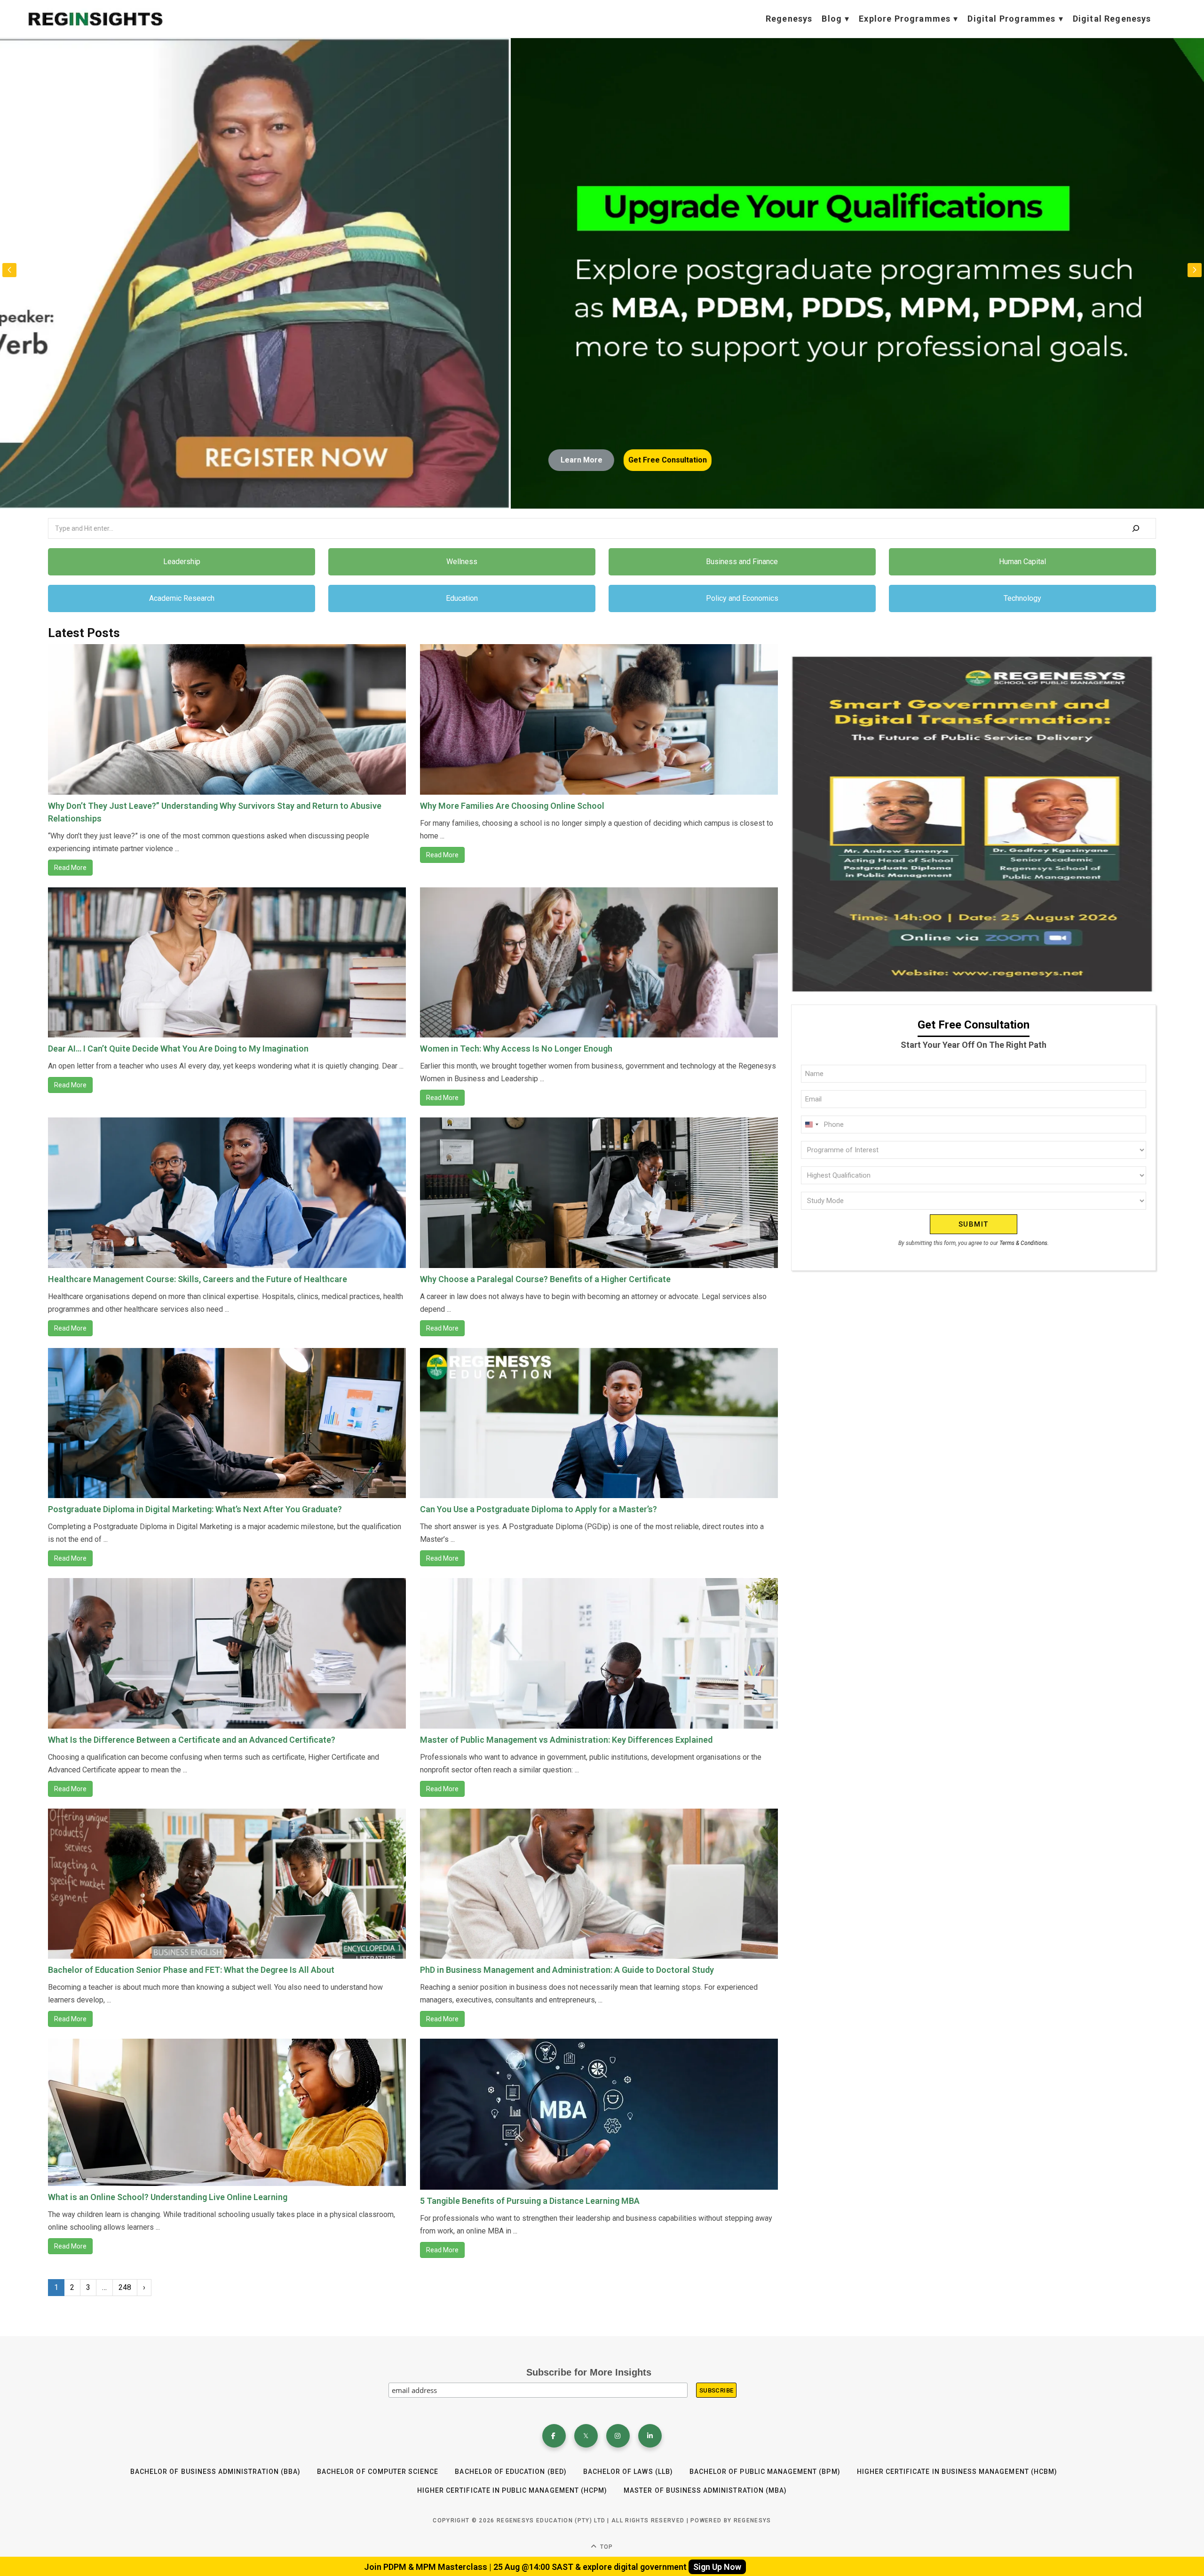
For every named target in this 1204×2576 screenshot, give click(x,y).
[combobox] (811, 1125)
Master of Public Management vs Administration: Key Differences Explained (566, 1740)
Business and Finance (742, 562)
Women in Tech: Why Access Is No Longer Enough (516, 1049)
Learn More (965, 460)
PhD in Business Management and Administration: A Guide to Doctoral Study (567, 1970)
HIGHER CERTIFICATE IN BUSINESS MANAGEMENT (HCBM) (957, 2472)
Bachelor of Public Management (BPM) (765, 2472)
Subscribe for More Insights (589, 2372)
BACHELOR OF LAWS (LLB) (628, 2472)
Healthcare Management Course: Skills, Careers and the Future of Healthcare (198, 1279)
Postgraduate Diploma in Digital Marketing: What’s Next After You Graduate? (195, 1509)
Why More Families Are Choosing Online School (512, 806)
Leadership (182, 562)
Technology (1022, 598)
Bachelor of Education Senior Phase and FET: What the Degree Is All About (191, 1970)
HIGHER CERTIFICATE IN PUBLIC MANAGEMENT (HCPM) (512, 2490)
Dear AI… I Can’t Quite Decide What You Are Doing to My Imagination (178, 1049)
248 (125, 2287)
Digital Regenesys (1112, 19)
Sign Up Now (717, 2567)
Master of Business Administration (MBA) (705, 2490)
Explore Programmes (905, 19)
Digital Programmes (1011, 19)
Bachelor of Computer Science (378, 2472)
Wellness (462, 562)
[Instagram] (618, 2436)
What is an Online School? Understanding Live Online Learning (168, 2197)
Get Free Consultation (1051, 460)
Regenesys (789, 19)
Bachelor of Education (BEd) (511, 2472)
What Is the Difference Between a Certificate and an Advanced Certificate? (192, 1740)
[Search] (1136, 528)
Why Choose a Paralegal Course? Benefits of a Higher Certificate (545, 1279)
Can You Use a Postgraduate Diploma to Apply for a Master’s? (539, 1509)
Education (462, 598)
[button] (1195, 270)
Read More (70, 868)
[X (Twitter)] (586, 2436)
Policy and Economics (742, 598)
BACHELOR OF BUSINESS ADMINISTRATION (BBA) (215, 2472)
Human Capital (1022, 562)
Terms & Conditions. (1024, 1243)
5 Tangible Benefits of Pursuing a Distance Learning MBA (530, 2201)
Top (606, 2547)
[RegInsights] (95, 19)
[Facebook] (554, 2436)
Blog (832, 19)
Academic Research (182, 598)
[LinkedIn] (650, 2436)
